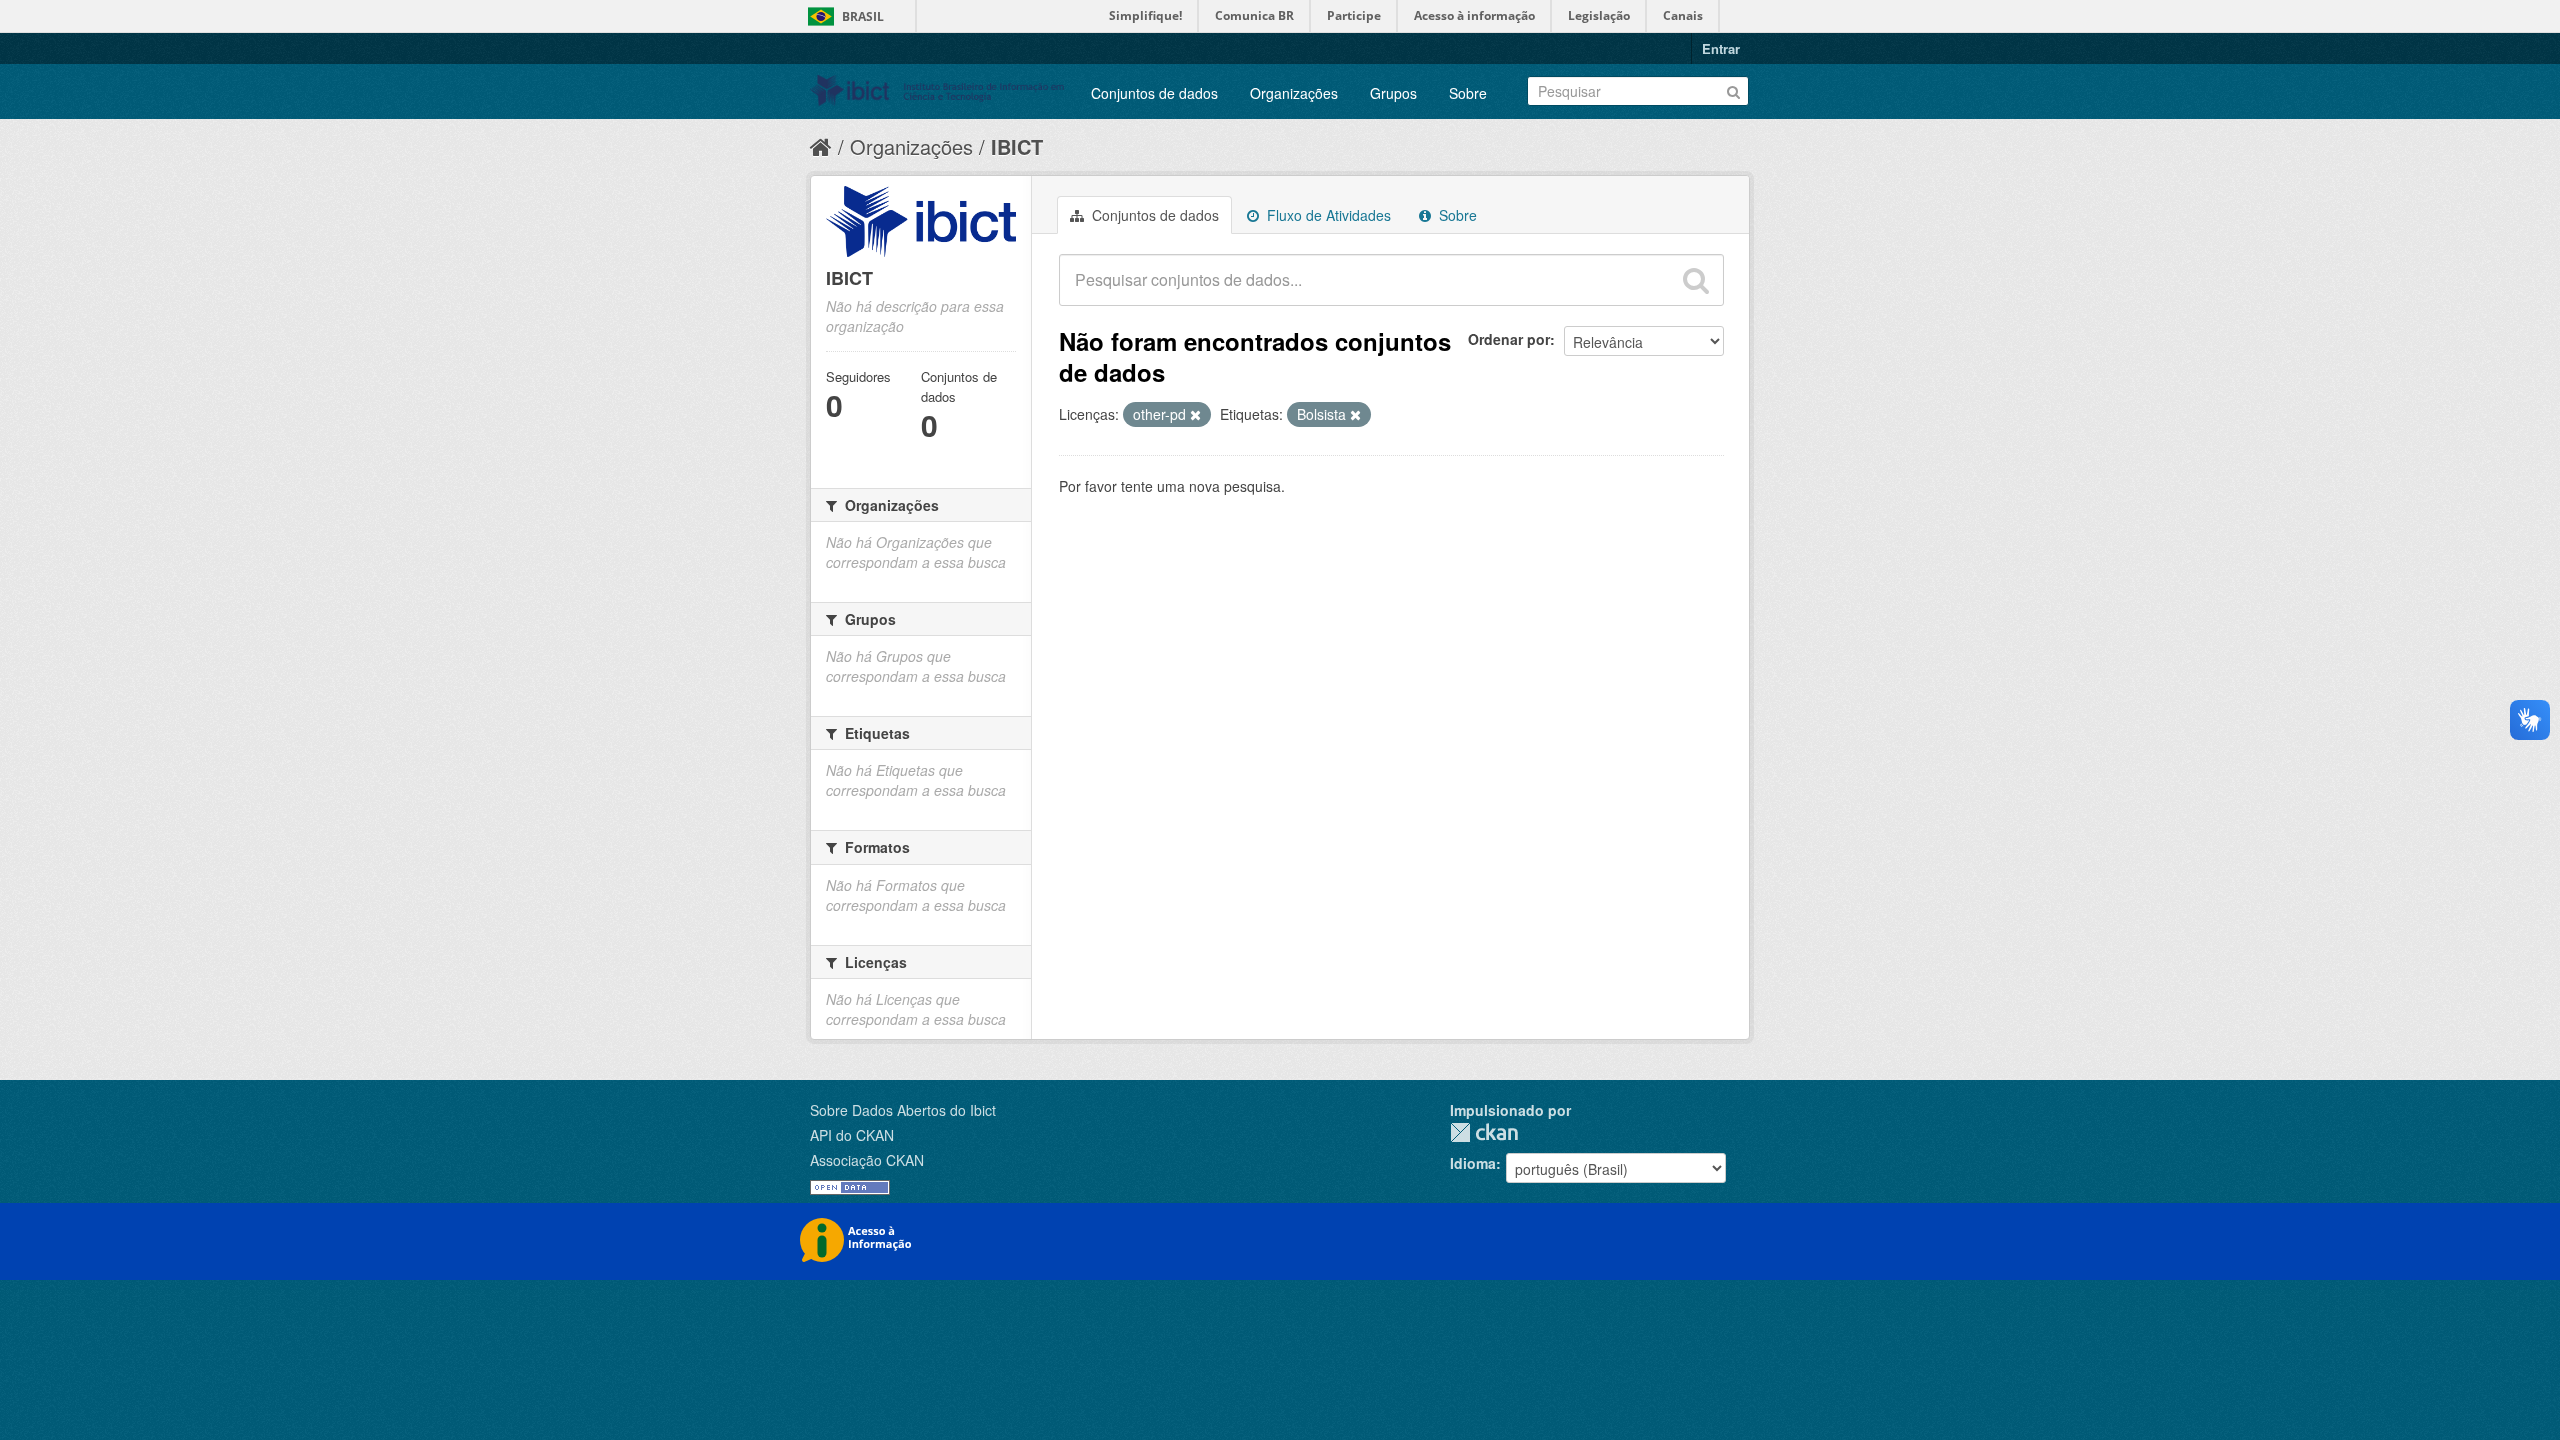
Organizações (1294, 93)
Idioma (1473, 1163)
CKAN (1484, 1132)
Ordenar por (1509, 339)
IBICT (1017, 146)
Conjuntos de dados (1154, 93)
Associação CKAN (867, 1160)
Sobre (1468, 93)
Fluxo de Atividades (1327, 215)
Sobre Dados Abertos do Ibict (903, 1110)
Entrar (1721, 48)
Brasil (863, 16)
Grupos (1393, 93)
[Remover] (1195, 415)
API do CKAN (852, 1135)
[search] (1696, 280)
